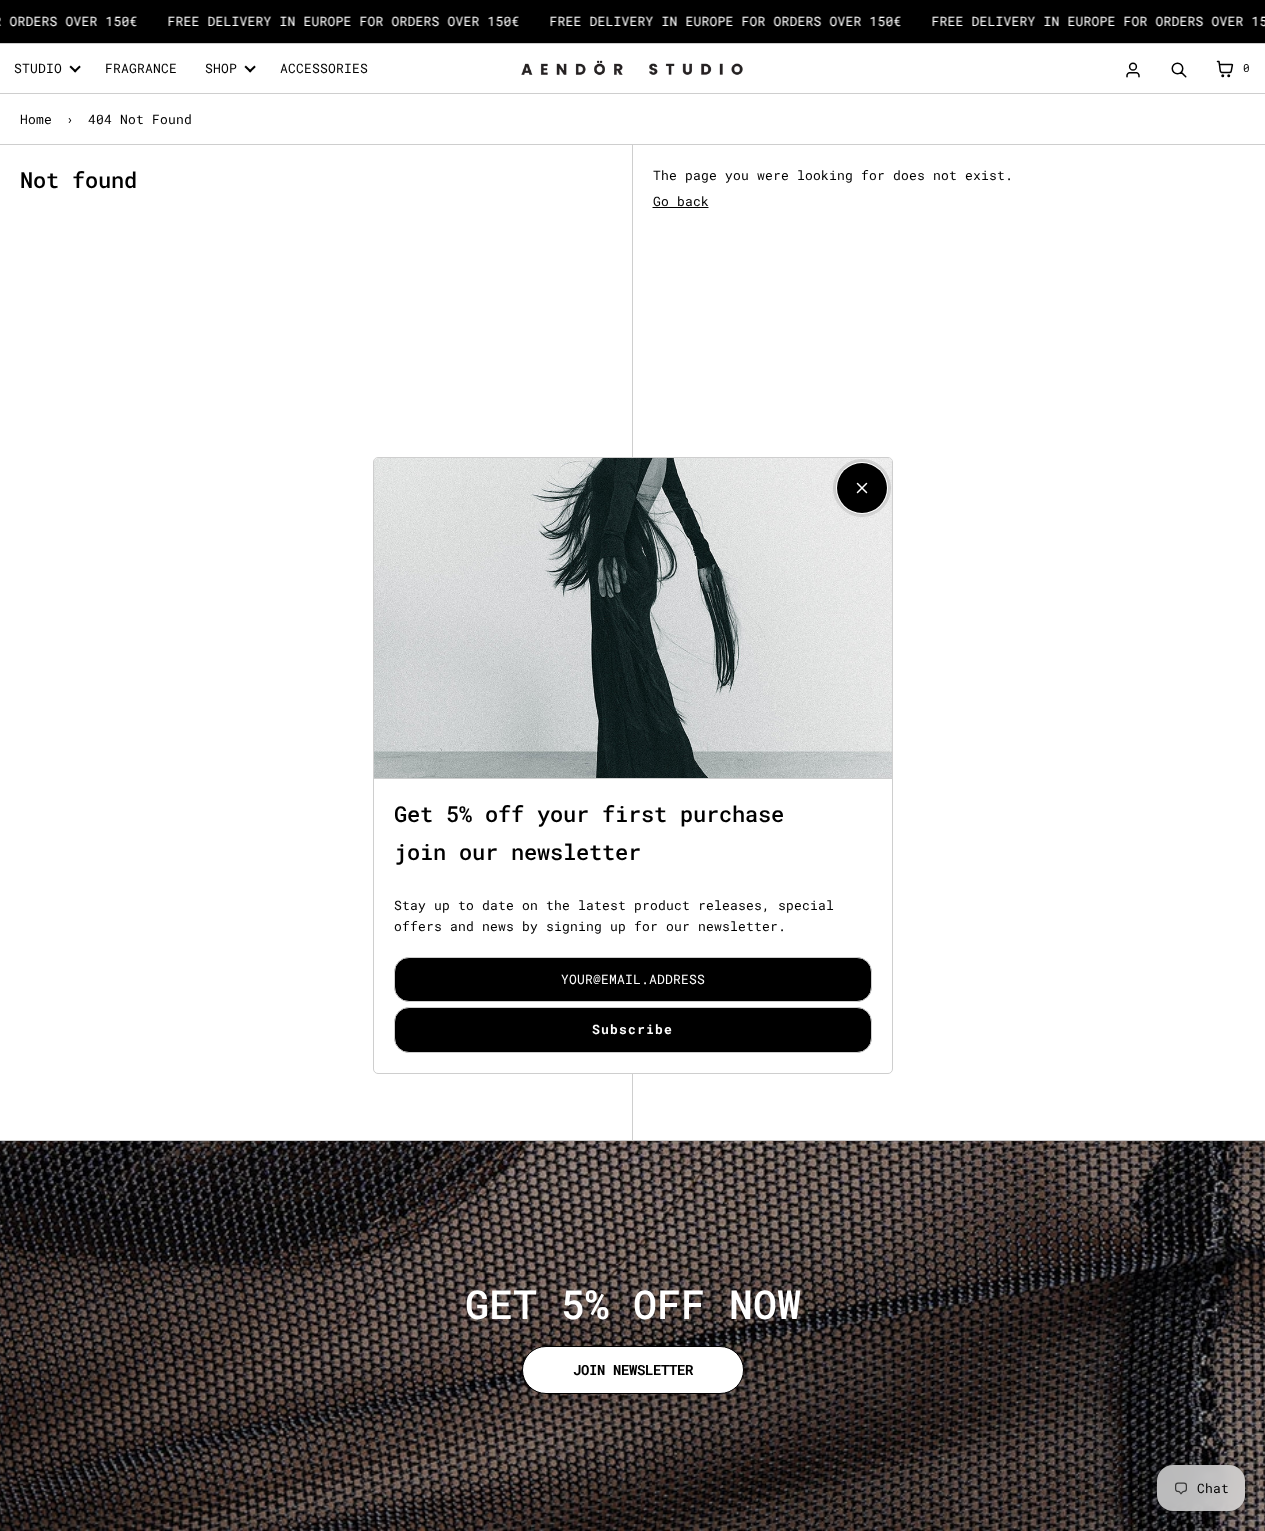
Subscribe (632, 1029)
